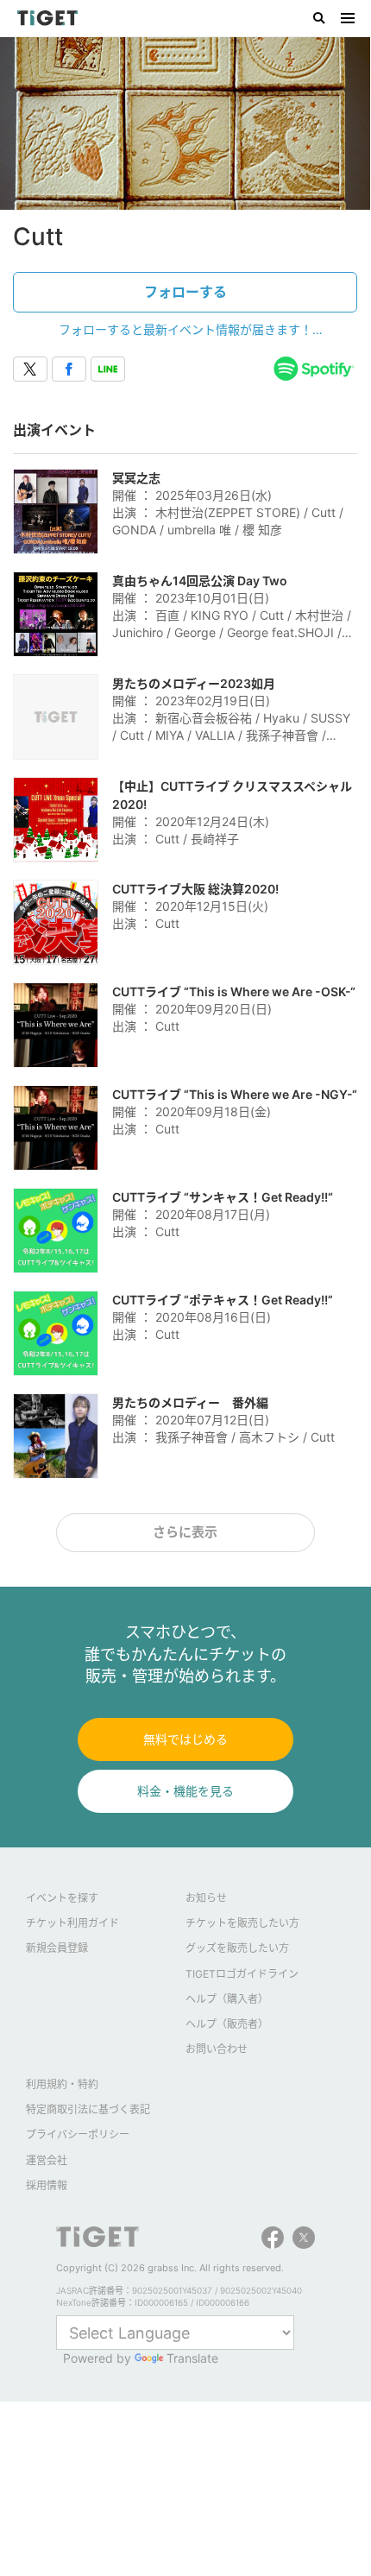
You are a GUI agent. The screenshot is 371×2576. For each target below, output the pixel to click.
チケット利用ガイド (72, 1923)
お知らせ (206, 1898)
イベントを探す (62, 1898)
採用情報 (47, 2185)
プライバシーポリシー (78, 2134)
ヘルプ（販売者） (227, 2024)
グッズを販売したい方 (237, 1948)
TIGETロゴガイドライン (242, 1974)
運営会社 (47, 2160)
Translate (192, 2358)
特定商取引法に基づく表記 (88, 2109)
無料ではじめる (185, 1739)
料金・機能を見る (185, 1791)
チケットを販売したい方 (242, 1923)
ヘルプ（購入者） (227, 1999)
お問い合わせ (217, 2049)
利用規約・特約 (62, 2084)
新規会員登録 (57, 1948)
